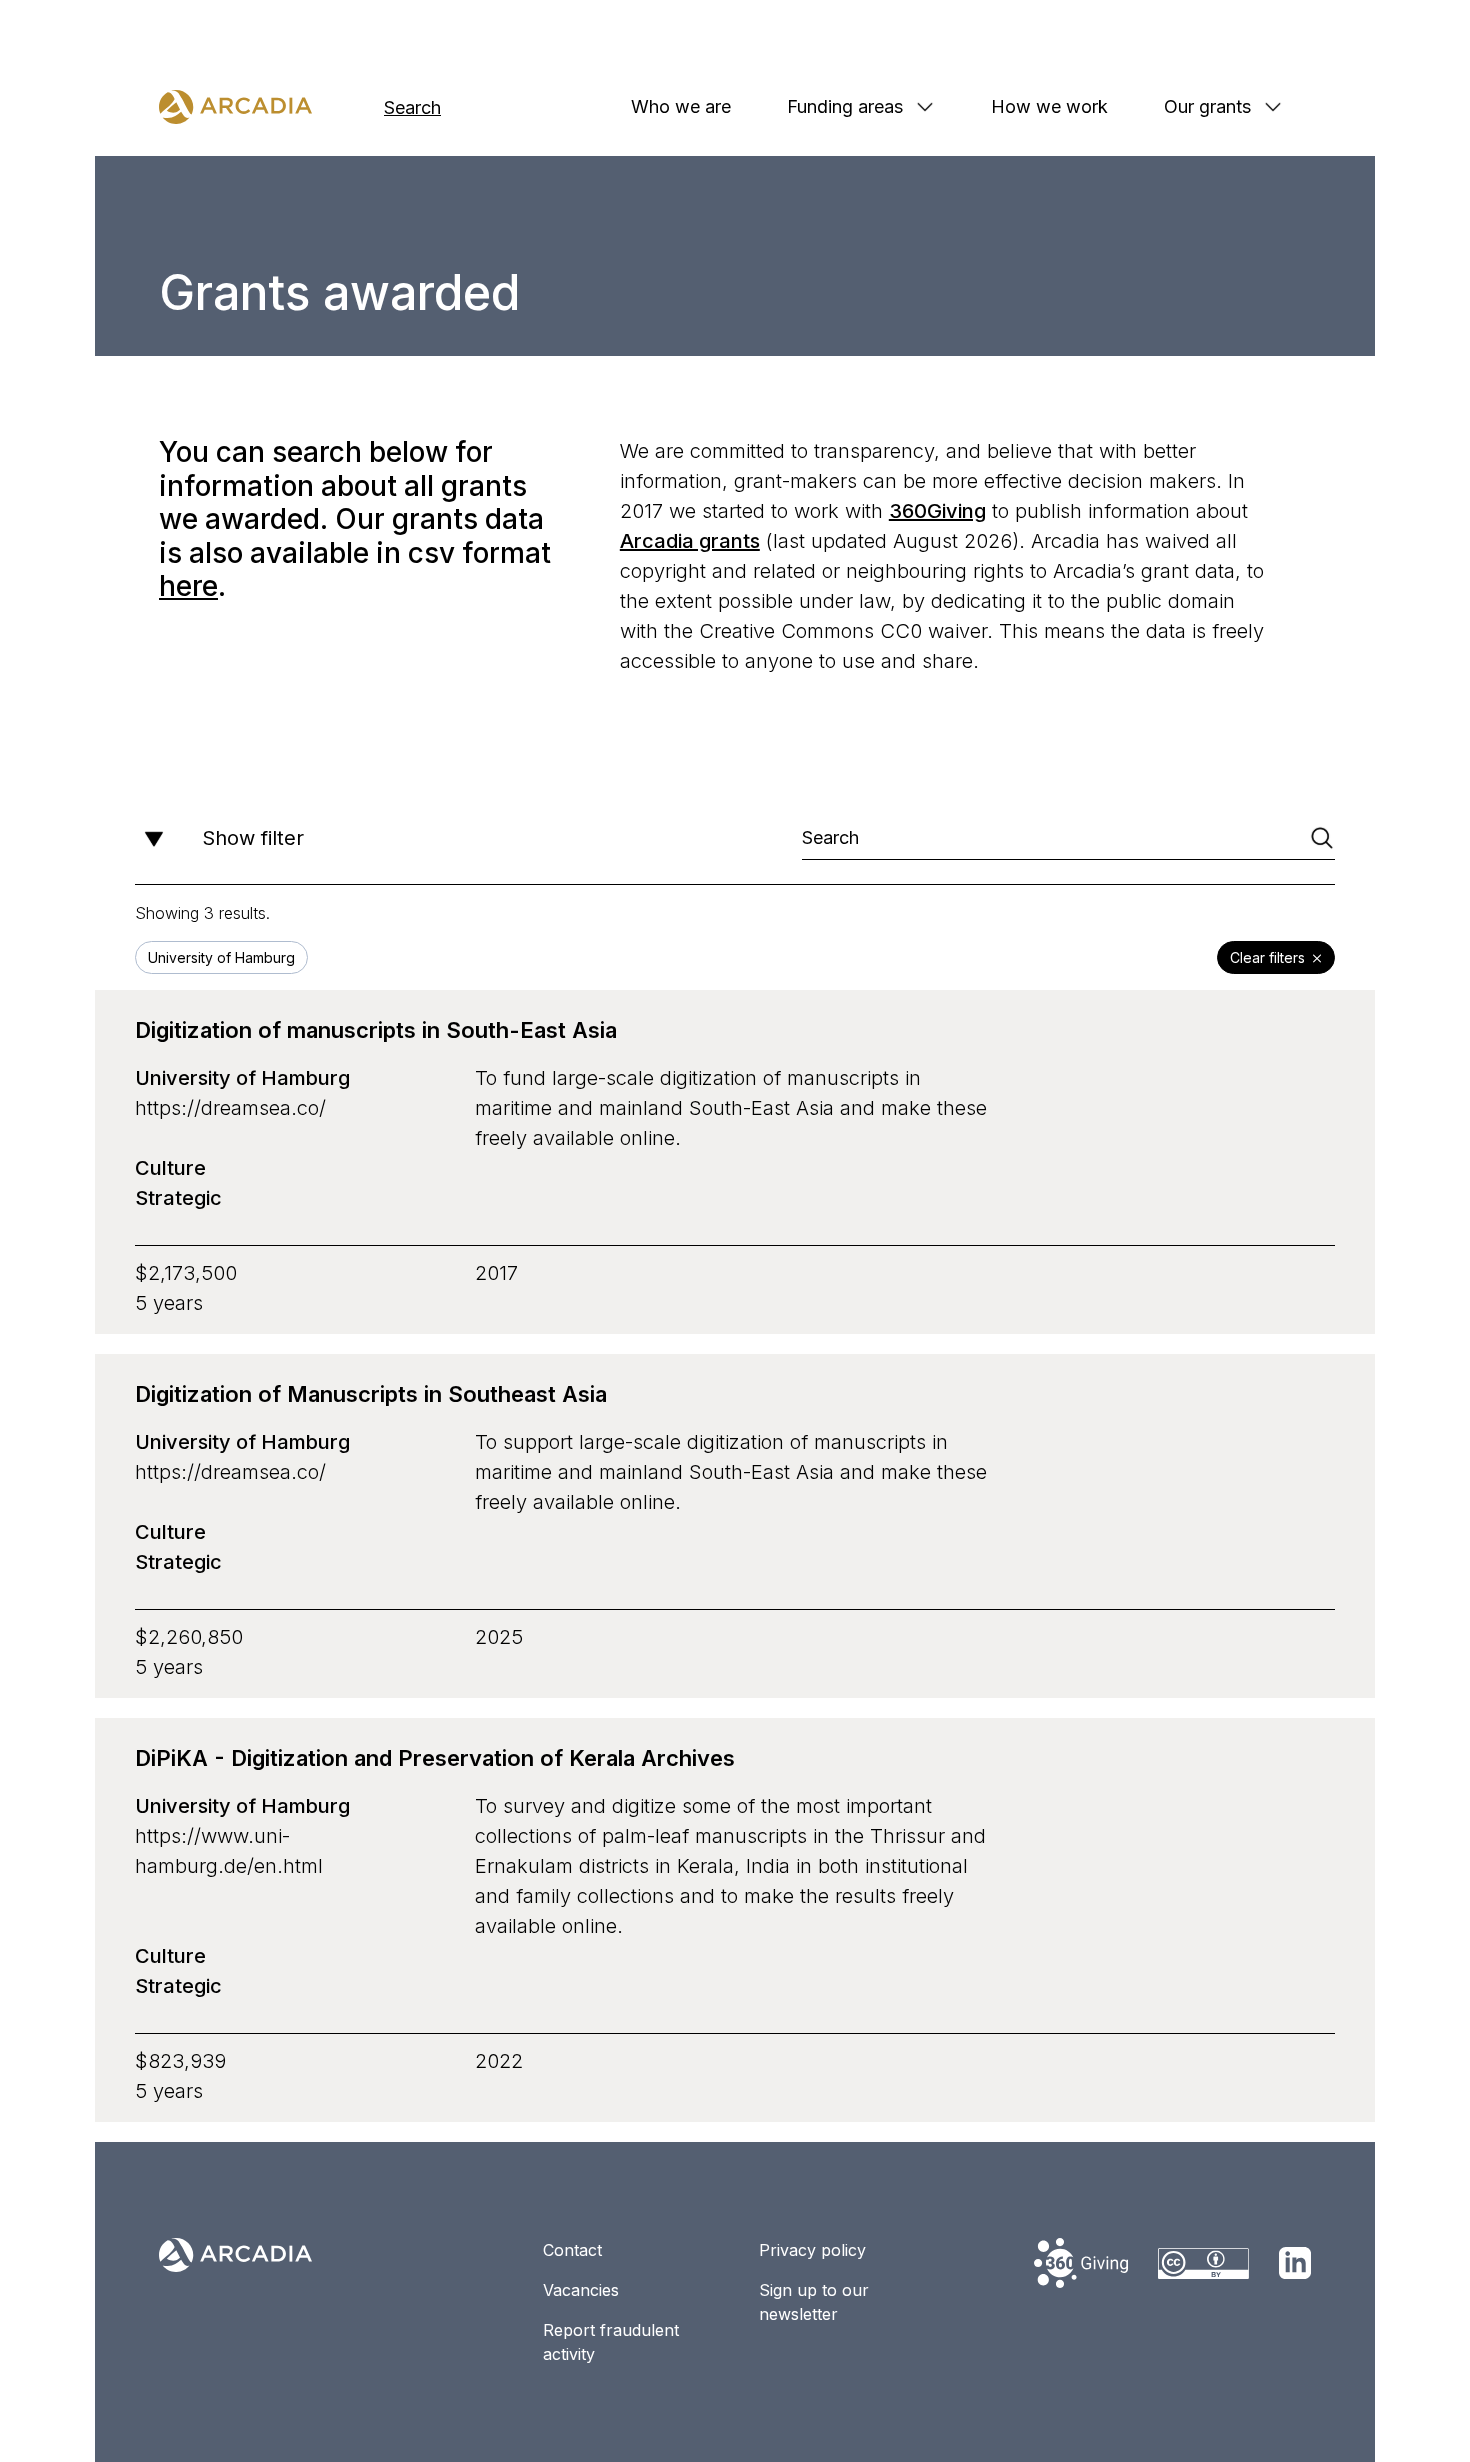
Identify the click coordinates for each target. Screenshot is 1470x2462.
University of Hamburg (242, 1078)
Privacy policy (812, 2250)
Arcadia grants (690, 541)
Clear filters (1267, 957)
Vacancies (581, 2290)
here (188, 586)
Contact (572, 2250)
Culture (170, 1168)
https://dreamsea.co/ (230, 1108)
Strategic (178, 1198)
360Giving (937, 511)
